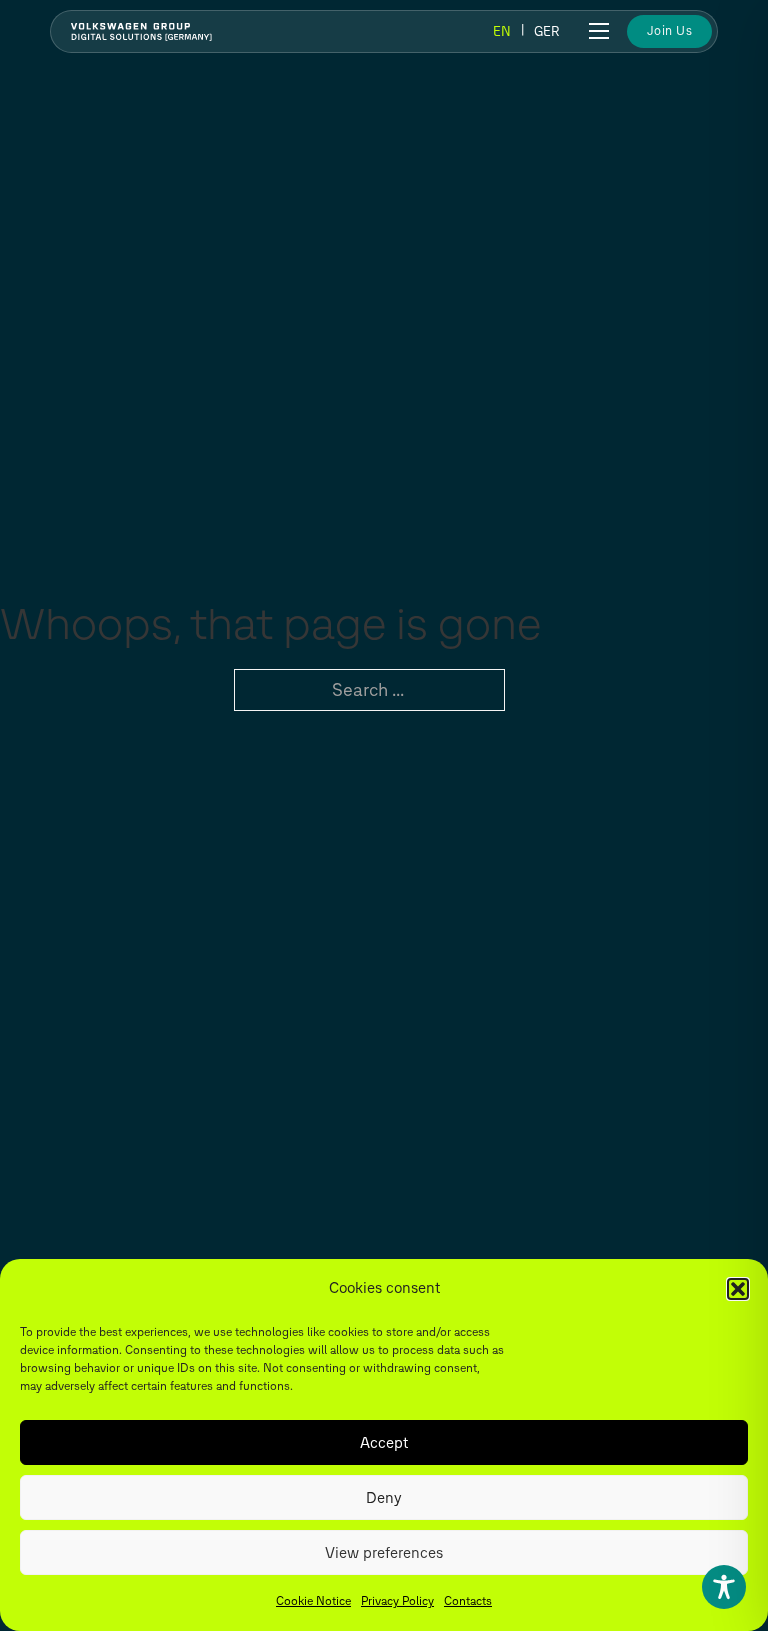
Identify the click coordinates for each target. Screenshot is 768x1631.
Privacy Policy (397, 1601)
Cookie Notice (313, 1601)
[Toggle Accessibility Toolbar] (724, 1587)
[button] (738, 1289)
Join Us (670, 30)
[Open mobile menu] (599, 31)
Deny (384, 1498)
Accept (384, 1443)
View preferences (384, 1553)
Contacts (468, 1601)
